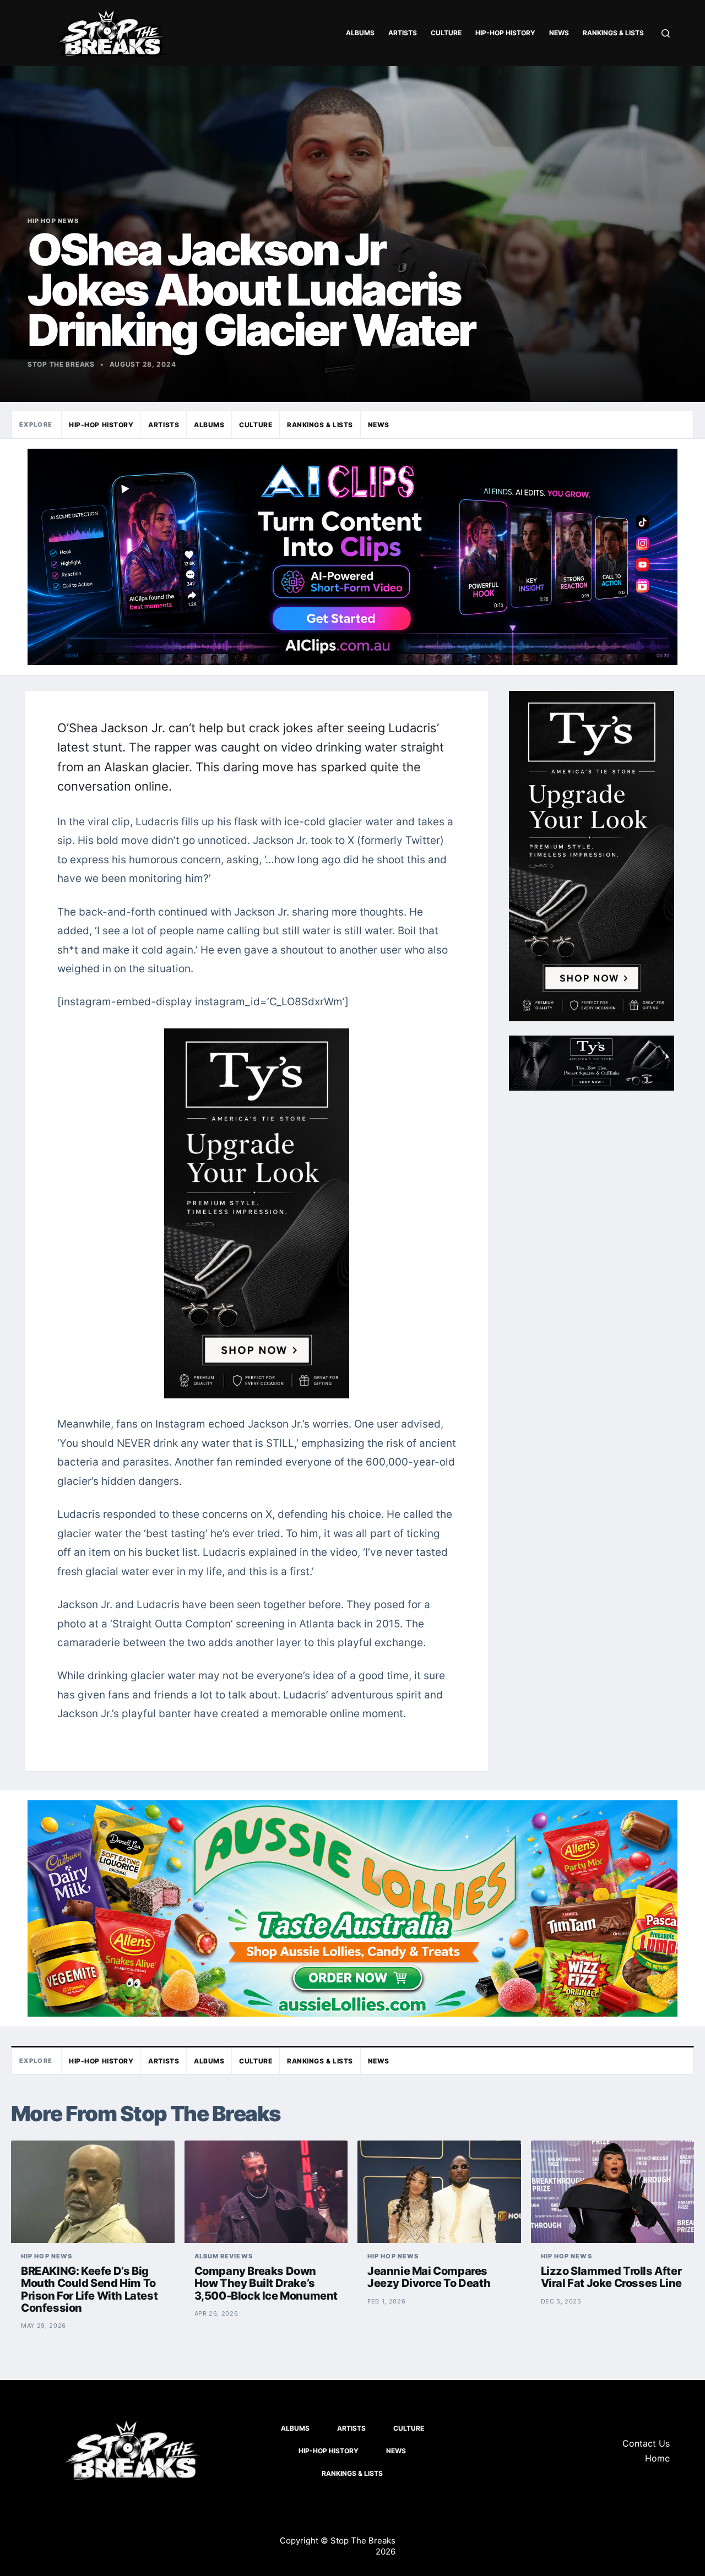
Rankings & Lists (613, 33)
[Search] (666, 33)
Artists (403, 33)
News (559, 33)
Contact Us (646, 2443)
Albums (360, 33)
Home (657, 2458)
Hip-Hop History (505, 33)
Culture (446, 33)
